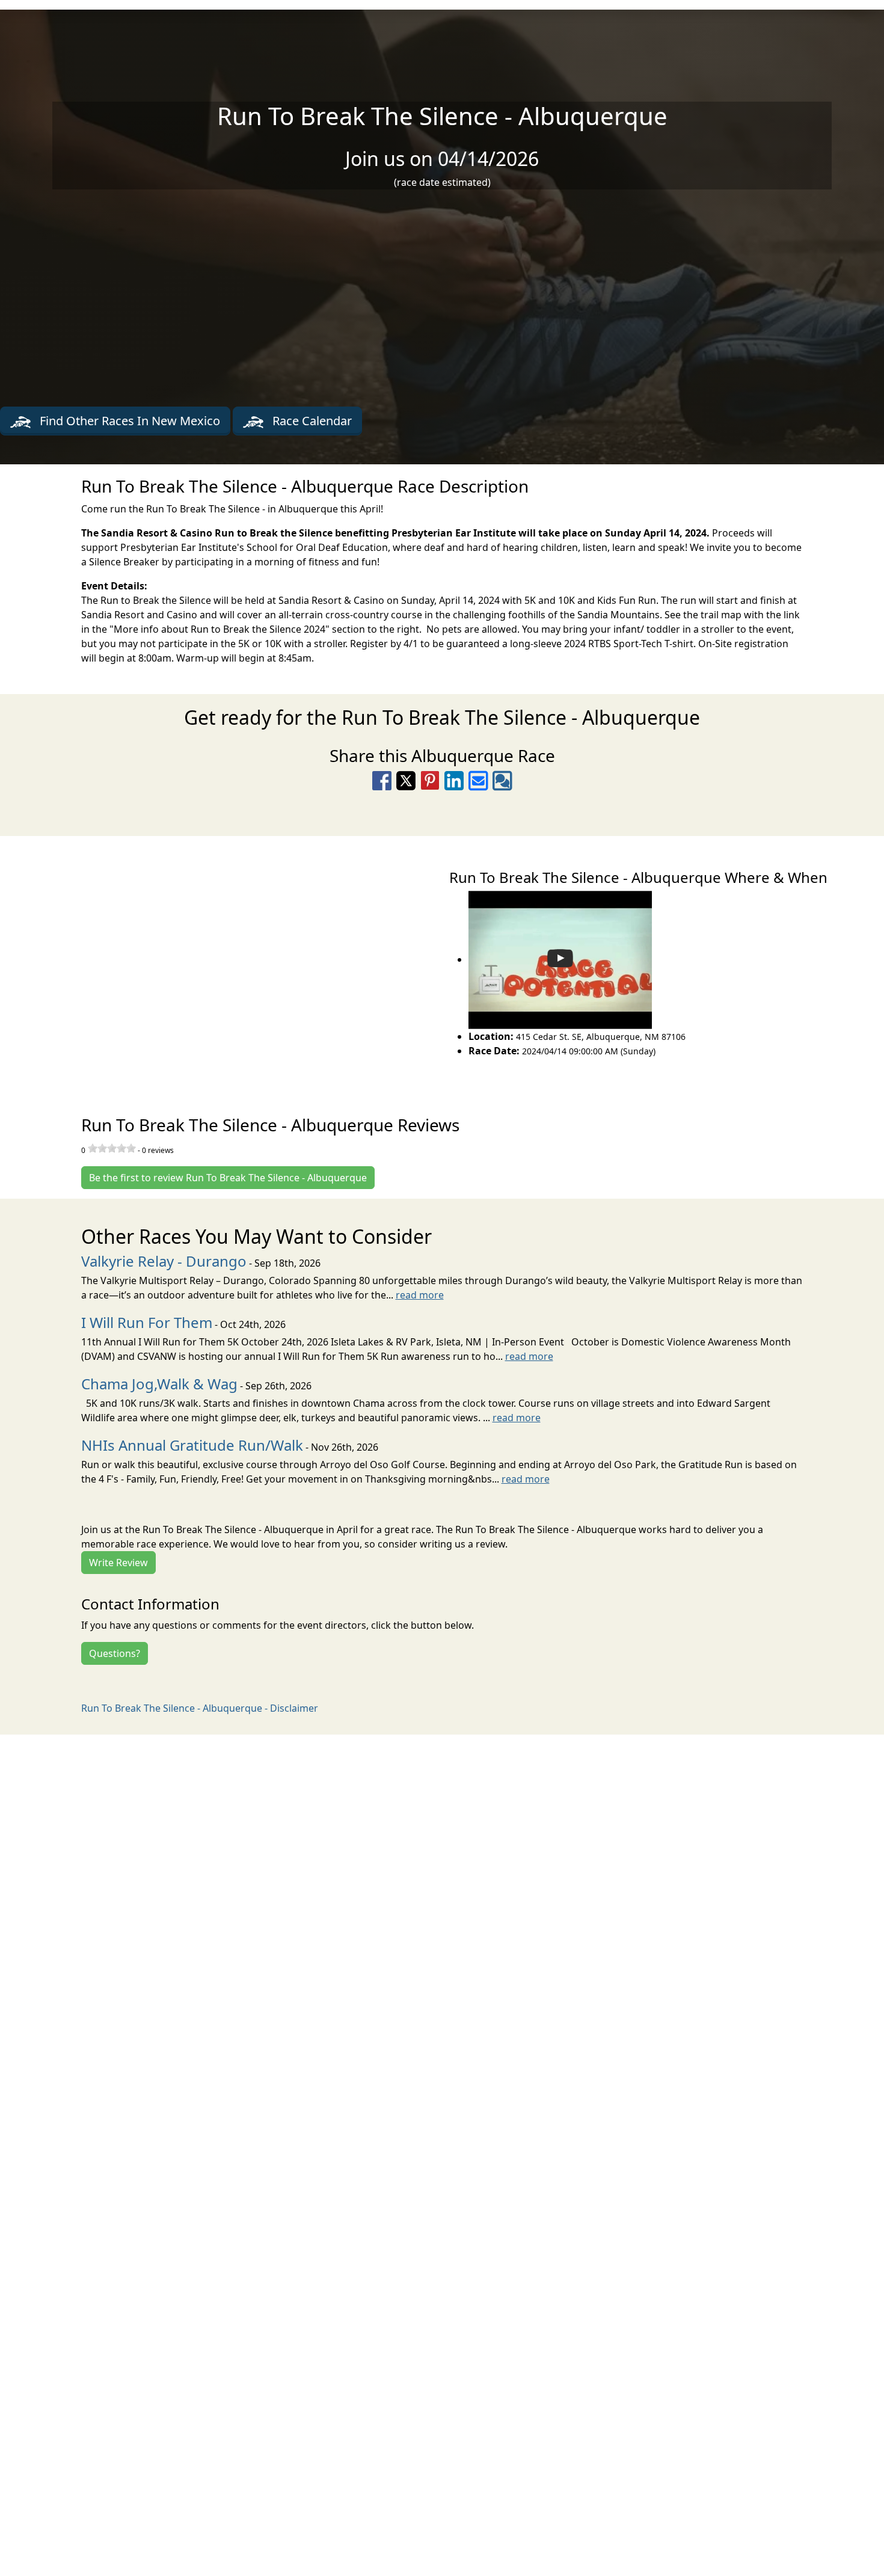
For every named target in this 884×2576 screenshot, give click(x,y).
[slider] (112, 1148)
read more (420, 1295)
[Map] (221, 962)
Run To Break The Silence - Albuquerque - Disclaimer (200, 1708)
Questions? (115, 1653)
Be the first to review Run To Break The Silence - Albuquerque (228, 1178)
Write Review (118, 1563)
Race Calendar (311, 421)
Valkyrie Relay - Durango (164, 1261)
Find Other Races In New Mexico (128, 421)
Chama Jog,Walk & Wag (159, 1384)
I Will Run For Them (147, 1322)
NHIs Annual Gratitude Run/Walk (192, 1445)
